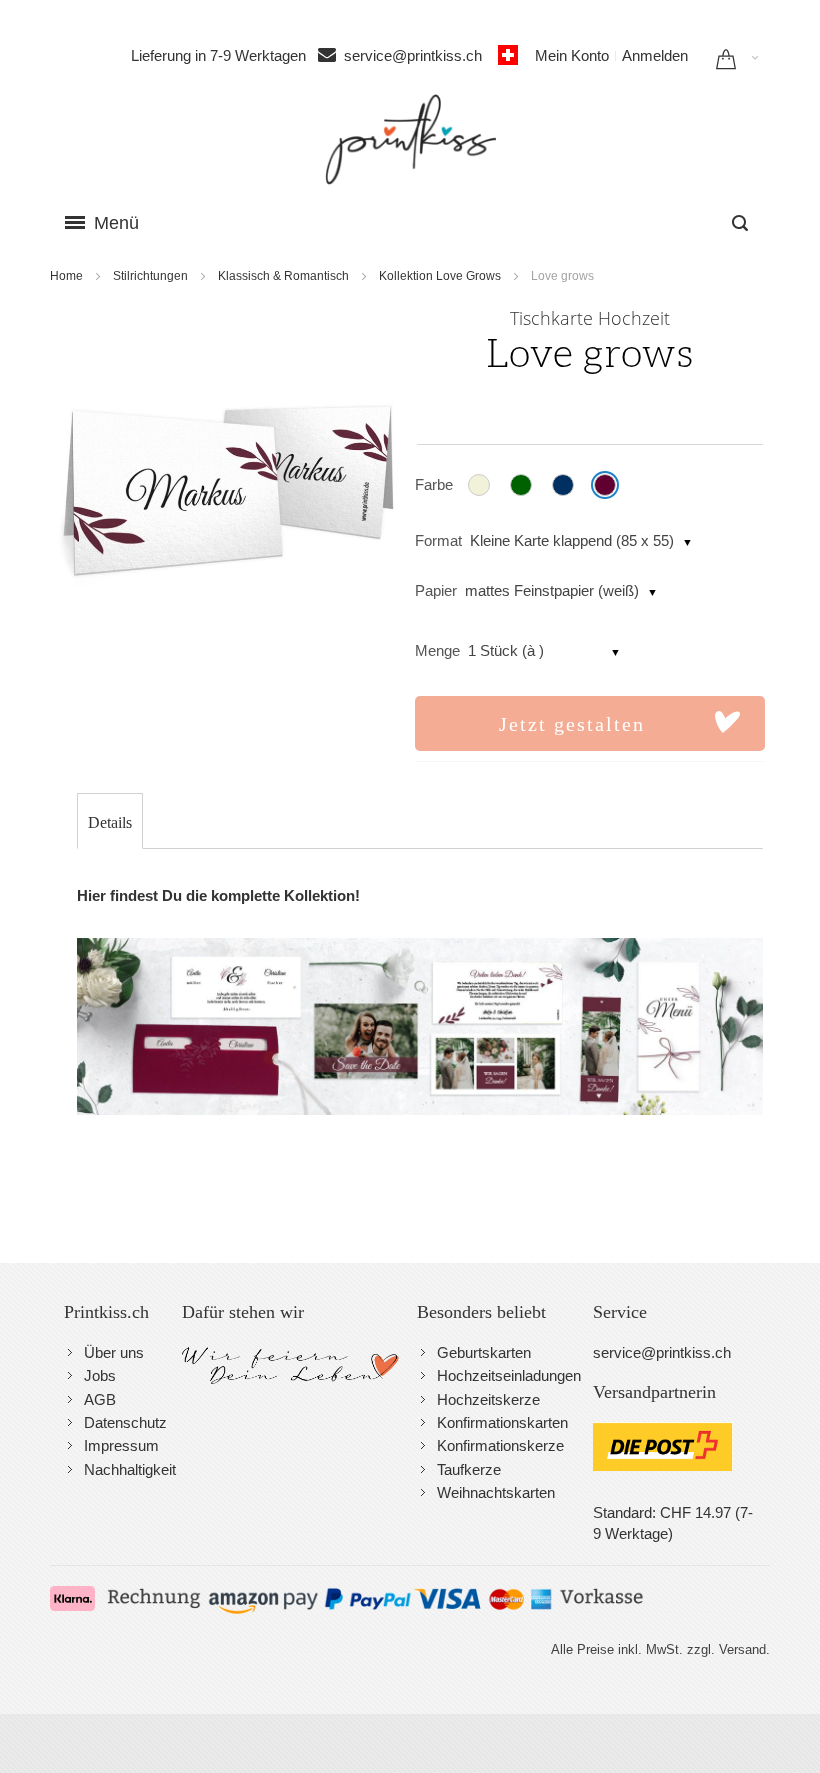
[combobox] (740, 223)
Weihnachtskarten (496, 1492)
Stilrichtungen (150, 276)
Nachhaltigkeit (130, 1469)
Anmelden (655, 55)
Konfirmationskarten (502, 1422)
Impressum (121, 1445)
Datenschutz (125, 1422)
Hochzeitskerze (488, 1399)
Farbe (434, 484)
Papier (436, 590)
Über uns (114, 1352)
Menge (437, 650)
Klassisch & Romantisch (283, 276)
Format (438, 540)
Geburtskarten (484, 1352)
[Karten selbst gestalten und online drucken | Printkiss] (410, 139)
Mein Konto (572, 55)
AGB (100, 1399)
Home (66, 276)
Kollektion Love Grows (440, 276)
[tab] (110, 823)
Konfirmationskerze (500, 1445)
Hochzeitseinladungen (509, 1375)
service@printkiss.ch (419, 55)
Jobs (100, 1375)
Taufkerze (469, 1469)
